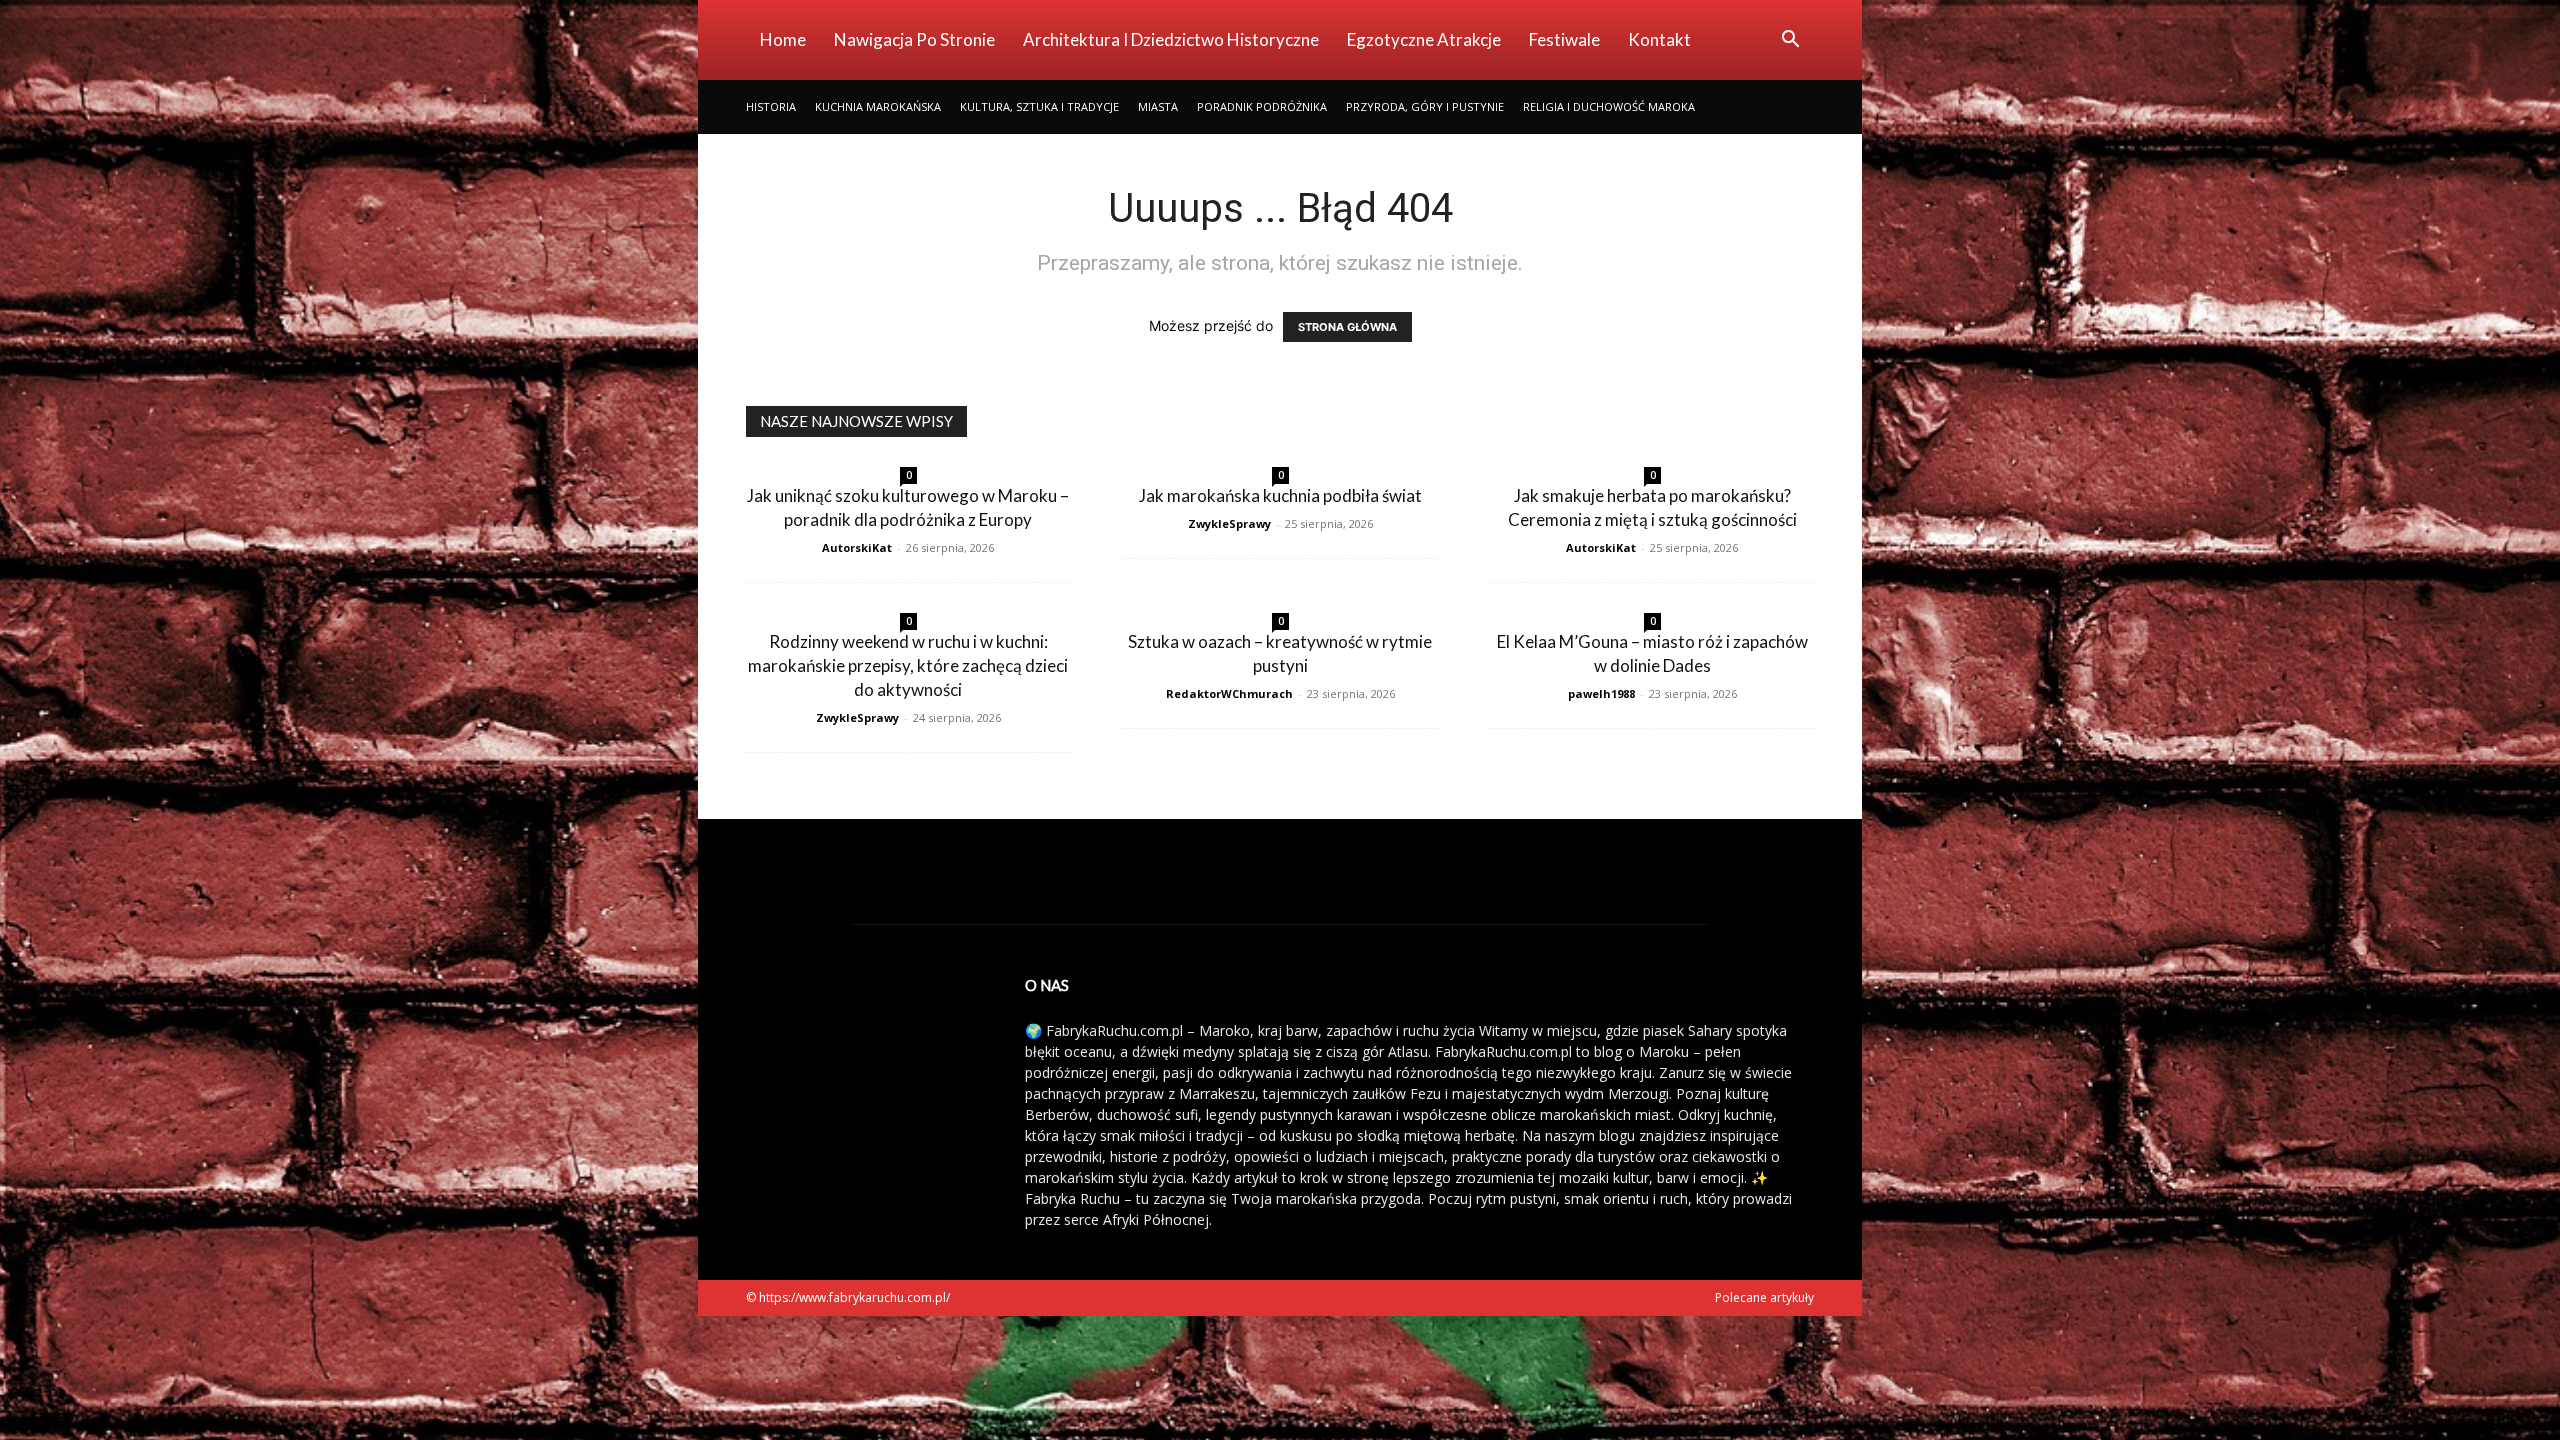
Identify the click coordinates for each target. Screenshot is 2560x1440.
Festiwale (1564, 39)
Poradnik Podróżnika (1262, 106)
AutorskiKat (857, 547)
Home (783, 39)
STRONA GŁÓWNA (1347, 327)
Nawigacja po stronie (914, 39)
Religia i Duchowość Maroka (1609, 106)
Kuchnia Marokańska (878, 106)
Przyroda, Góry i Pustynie (1425, 106)
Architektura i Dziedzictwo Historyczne (1171, 39)
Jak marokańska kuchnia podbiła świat (1280, 495)
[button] (1790, 41)
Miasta (1158, 106)
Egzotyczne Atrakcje (1424, 39)
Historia (771, 106)
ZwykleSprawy (1229, 523)
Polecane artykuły (1764, 1297)
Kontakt (1659, 39)
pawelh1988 (1601, 693)
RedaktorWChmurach (1229, 693)
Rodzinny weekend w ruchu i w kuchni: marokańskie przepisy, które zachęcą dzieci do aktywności (908, 665)
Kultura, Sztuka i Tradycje (1039, 106)
